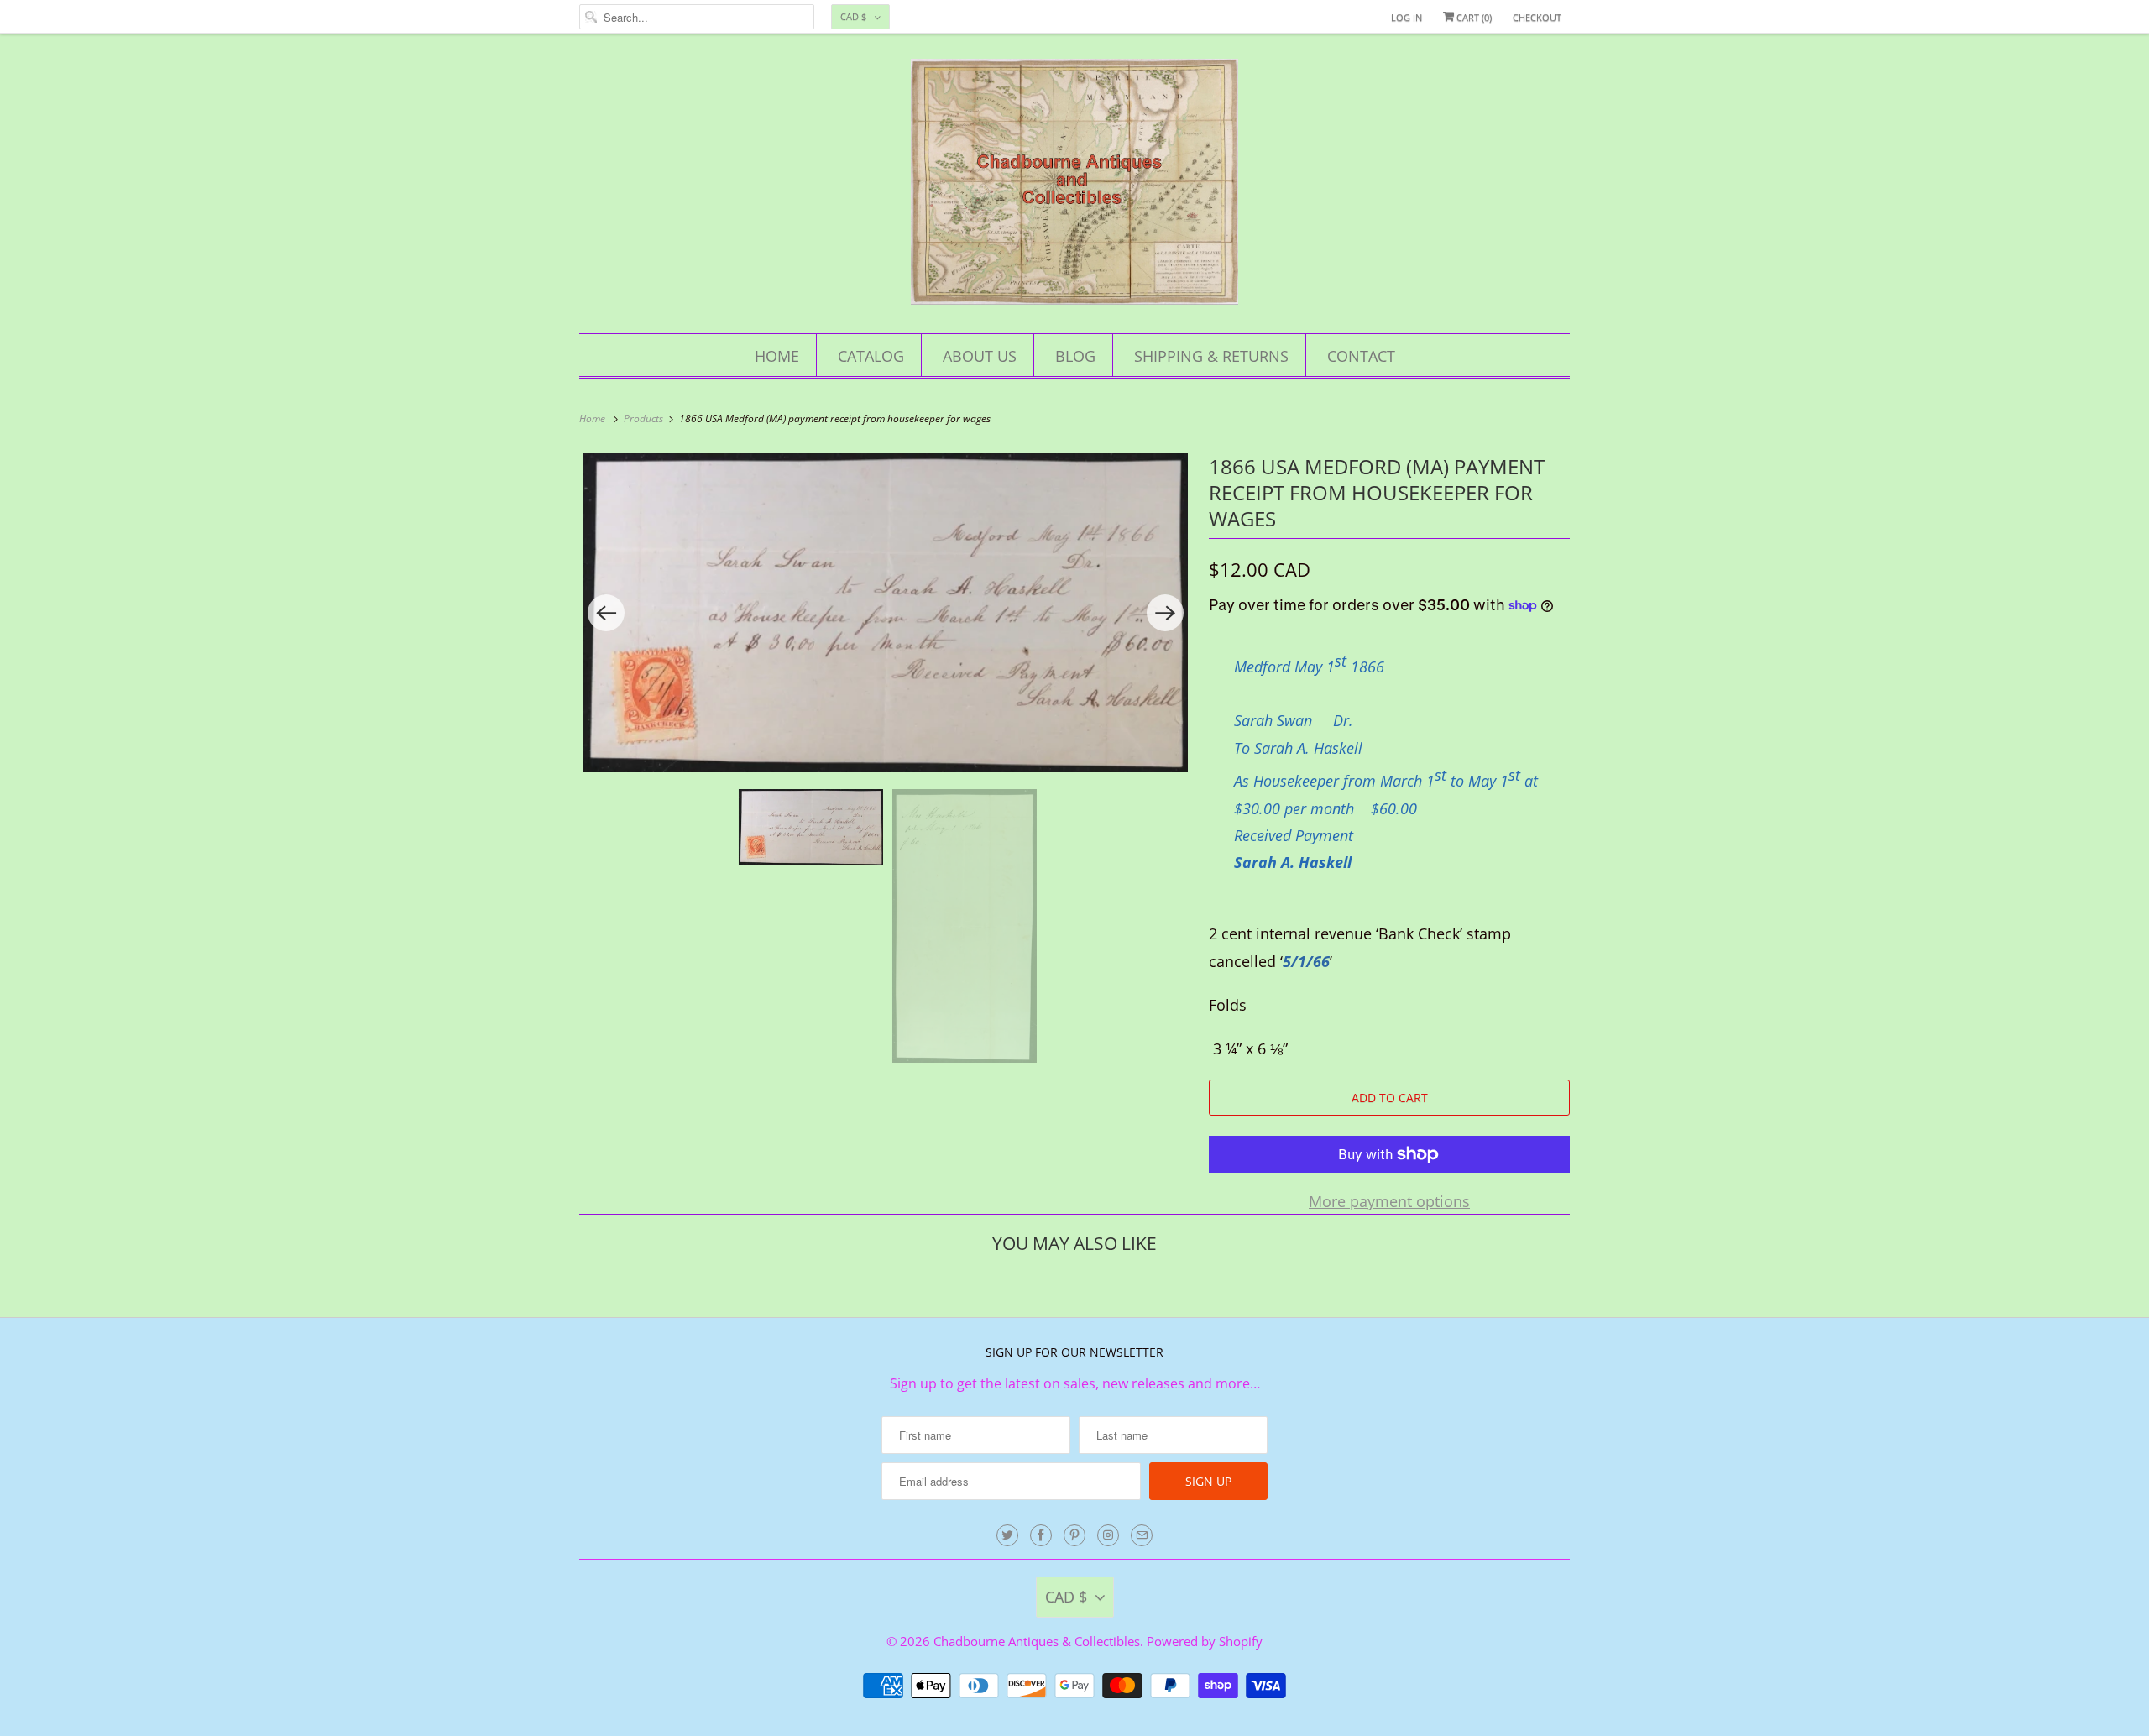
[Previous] (606, 613)
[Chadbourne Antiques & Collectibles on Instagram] (1108, 1535)
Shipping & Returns (1211, 356)
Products (645, 418)
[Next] (1165, 613)
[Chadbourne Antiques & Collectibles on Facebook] (1041, 1535)
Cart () (1473, 17)
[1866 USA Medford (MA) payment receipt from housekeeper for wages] (886, 613)
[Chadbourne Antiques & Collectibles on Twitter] (1007, 1535)
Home (777, 356)
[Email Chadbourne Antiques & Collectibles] (1142, 1535)
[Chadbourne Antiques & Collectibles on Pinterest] (1074, 1535)
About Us (980, 356)
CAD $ (853, 16)
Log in (1407, 17)
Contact (1361, 356)
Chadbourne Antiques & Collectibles (1037, 1641)
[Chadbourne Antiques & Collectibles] (1074, 187)
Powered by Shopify (1205, 1641)
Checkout (1537, 17)
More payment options (1389, 1201)
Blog (1075, 356)
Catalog (871, 356)
